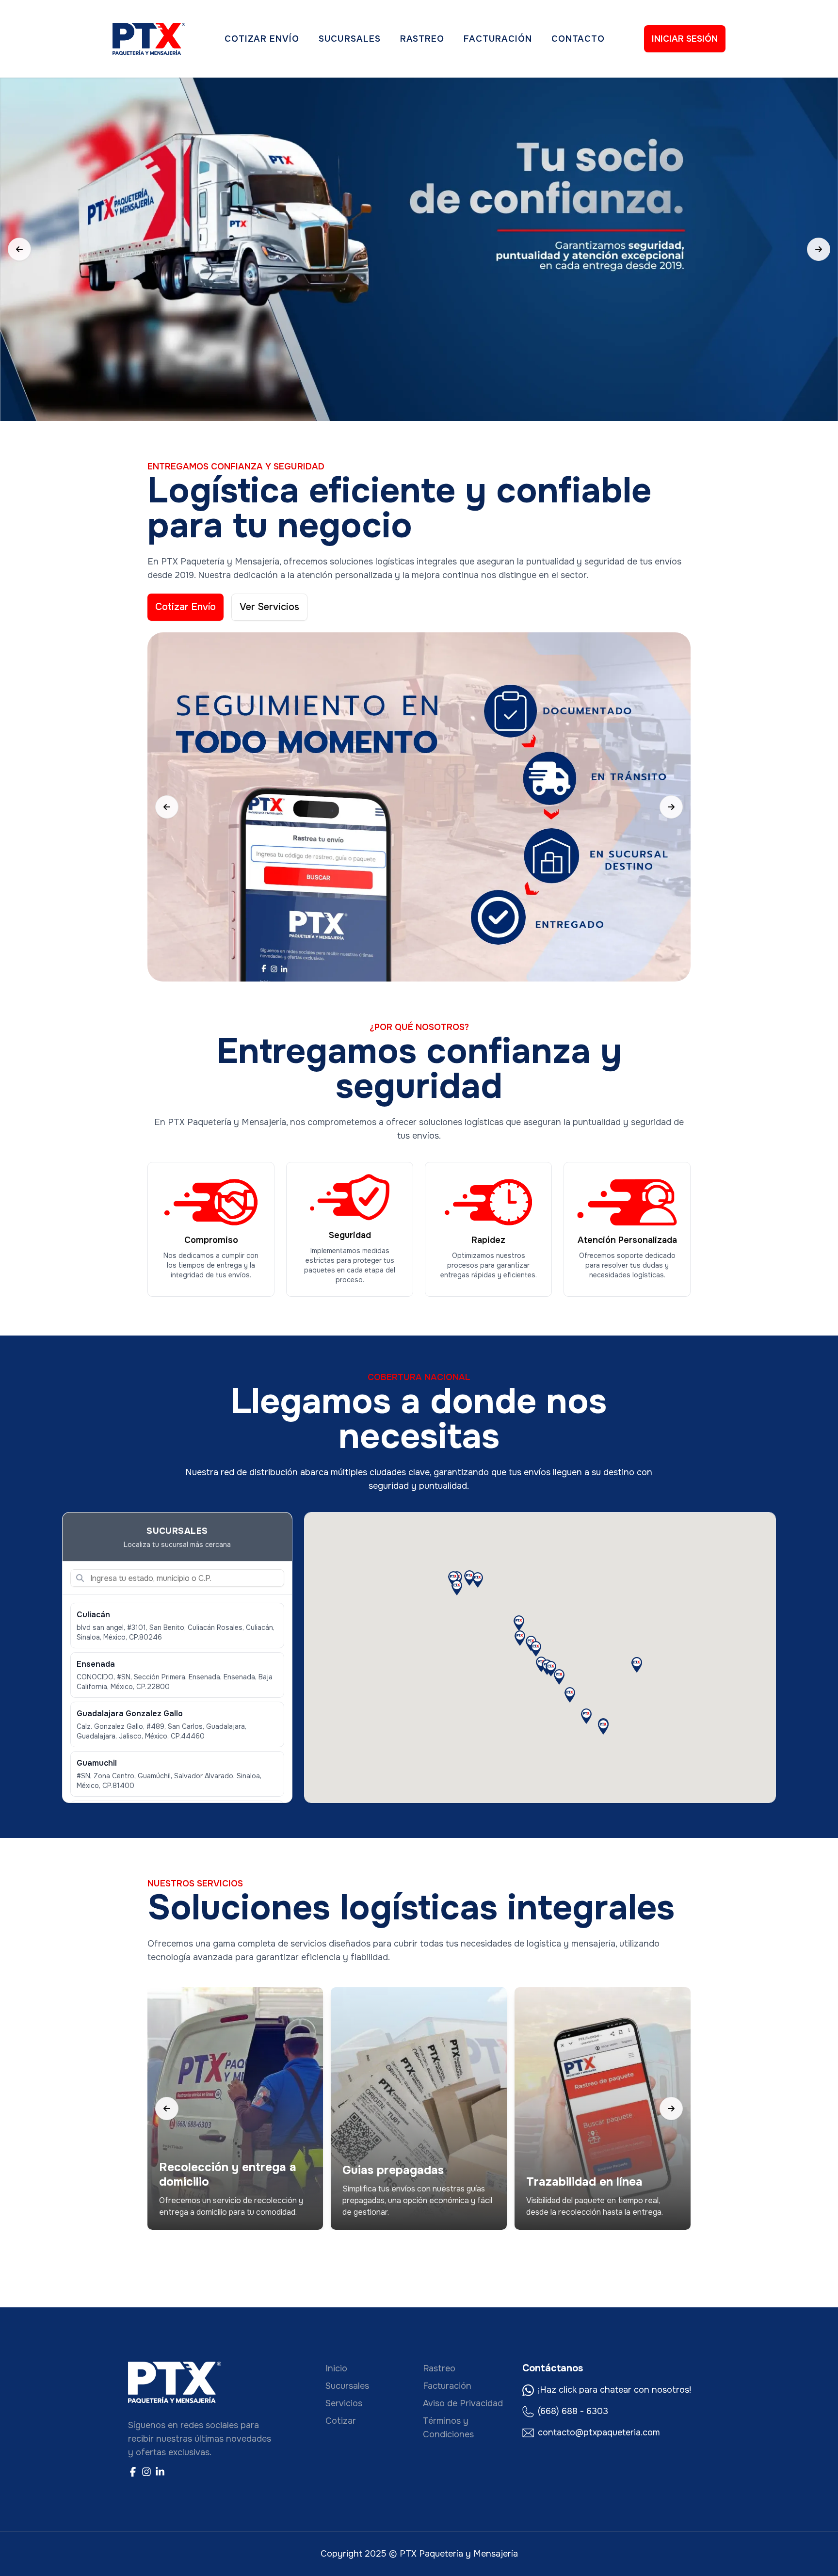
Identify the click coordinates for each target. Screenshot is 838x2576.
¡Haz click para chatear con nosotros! (614, 2390)
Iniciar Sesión (685, 39)
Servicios (344, 2403)
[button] (559, 1677)
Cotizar (341, 2421)
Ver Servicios (269, 607)
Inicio (336, 2368)
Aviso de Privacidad (463, 2403)
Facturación (498, 39)
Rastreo (422, 39)
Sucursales (350, 39)
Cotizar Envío (262, 39)
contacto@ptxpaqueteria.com (599, 2432)
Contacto (578, 39)
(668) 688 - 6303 (573, 2411)
